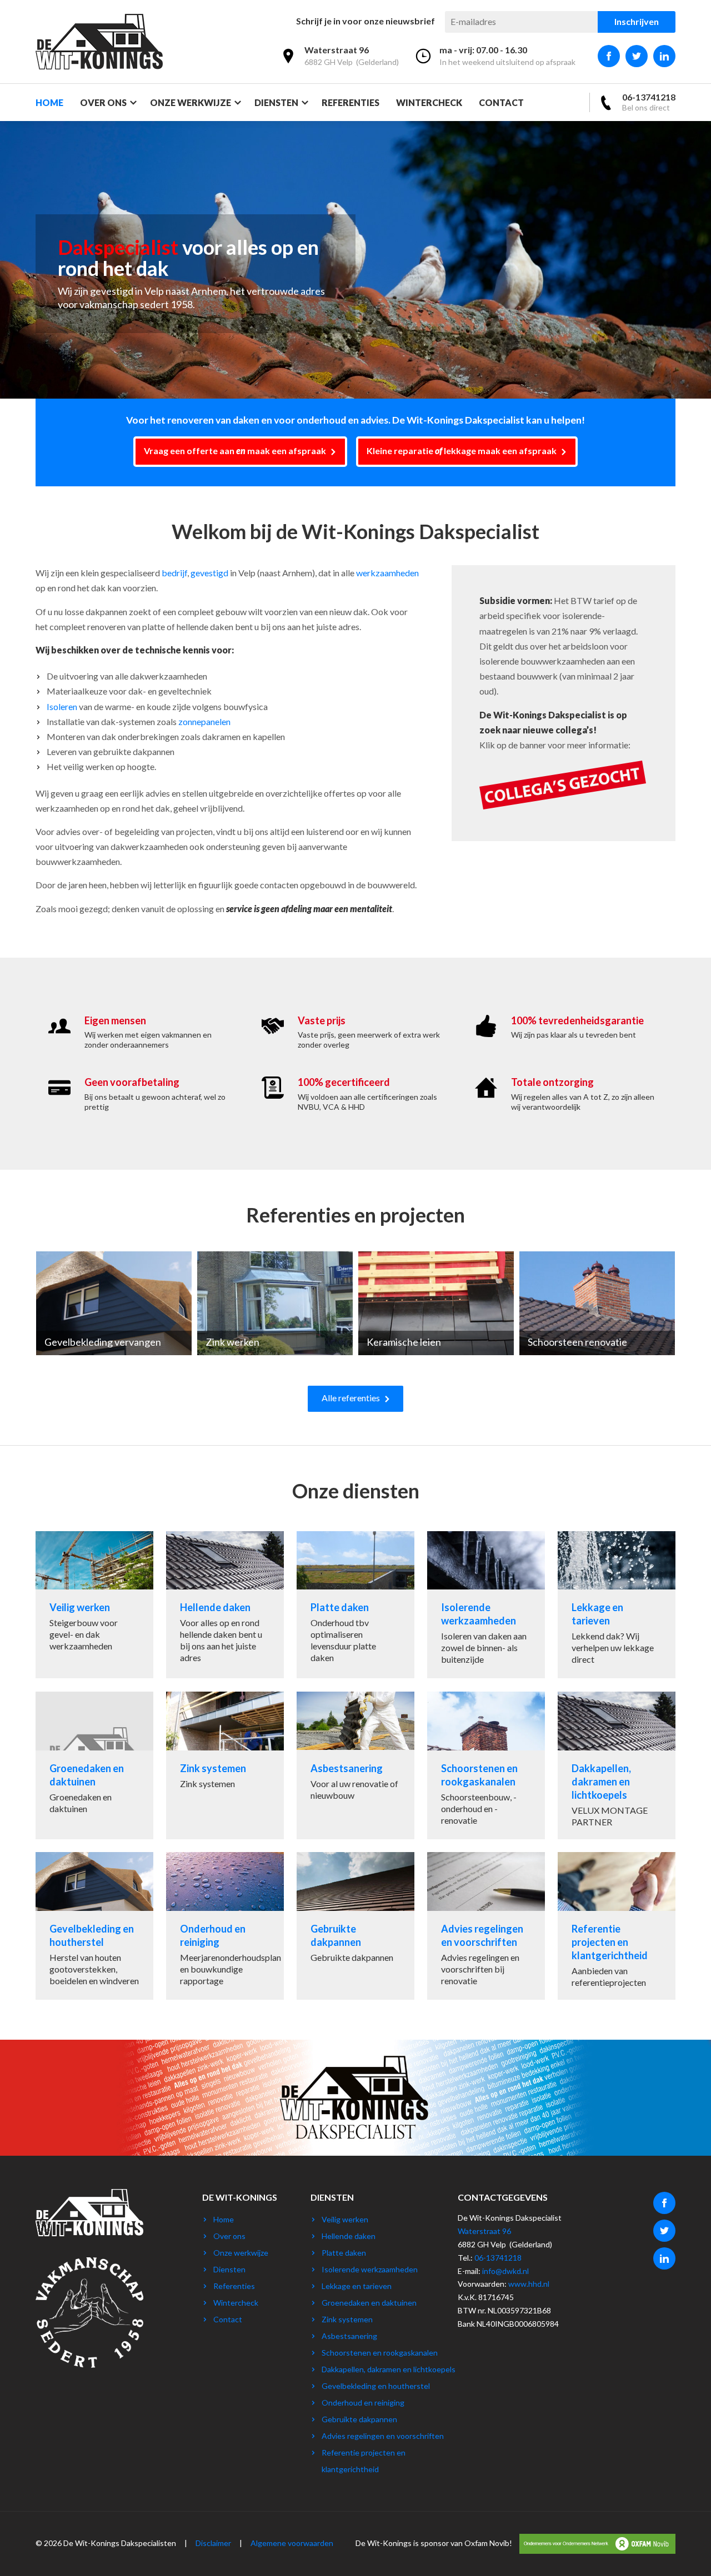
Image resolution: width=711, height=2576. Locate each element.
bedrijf (174, 573)
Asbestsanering (349, 2336)
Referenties (351, 102)
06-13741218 (498, 2258)
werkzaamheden (387, 573)
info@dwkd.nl (505, 2271)
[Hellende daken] (225, 1605)
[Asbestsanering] (355, 1765)
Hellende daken (349, 2236)
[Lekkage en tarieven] (617, 1605)
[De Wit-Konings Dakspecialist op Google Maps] (340, 58)
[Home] (99, 42)
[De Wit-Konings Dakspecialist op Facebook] (609, 56)
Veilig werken (345, 2219)
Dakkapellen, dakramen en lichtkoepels (389, 2369)
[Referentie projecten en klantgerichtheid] (617, 1926)
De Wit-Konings (240, 2197)
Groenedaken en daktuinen (369, 2303)
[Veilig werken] (94, 1605)
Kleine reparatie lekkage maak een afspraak (462, 451)
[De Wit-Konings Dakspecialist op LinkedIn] (664, 56)
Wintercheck (429, 102)
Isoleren (62, 706)
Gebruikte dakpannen (359, 2419)
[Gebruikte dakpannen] (355, 1926)
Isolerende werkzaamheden (370, 2269)
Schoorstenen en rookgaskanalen (380, 2353)
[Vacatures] (563, 806)
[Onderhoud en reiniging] (225, 1926)
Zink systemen (347, 2319)
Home (49, 102)
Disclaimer (213, 2543)
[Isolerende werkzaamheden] (486, 1605)
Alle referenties (351, 1398)
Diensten (276, 102)
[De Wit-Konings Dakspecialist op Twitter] (637, 56)
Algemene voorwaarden (292, 2543)
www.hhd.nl (529, 2284)
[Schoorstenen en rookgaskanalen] (486, 1765)
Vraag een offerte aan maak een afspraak (236, 451)
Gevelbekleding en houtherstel (376, 2386)
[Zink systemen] (225, 1765)
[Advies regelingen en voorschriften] (486, 1926)
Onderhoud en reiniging (363, 2403)
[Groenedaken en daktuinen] (94, 1765)
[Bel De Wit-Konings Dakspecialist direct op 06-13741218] (637, 102)
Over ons (103, 102)
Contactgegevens (503, 2197)
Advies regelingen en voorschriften (383, 2436)
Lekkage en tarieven (357, 2286)
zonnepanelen (204, 721)
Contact (501, 102)
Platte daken (344, 2253)
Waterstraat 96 (484, 2231)
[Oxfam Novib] (595, 2543)
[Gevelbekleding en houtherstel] (94, 1926)
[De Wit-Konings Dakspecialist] (89, 2249)
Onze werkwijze (191, 102)
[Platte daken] (355, 1605)
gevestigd (209, 573)
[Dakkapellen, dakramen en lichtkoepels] (617, 1765)
